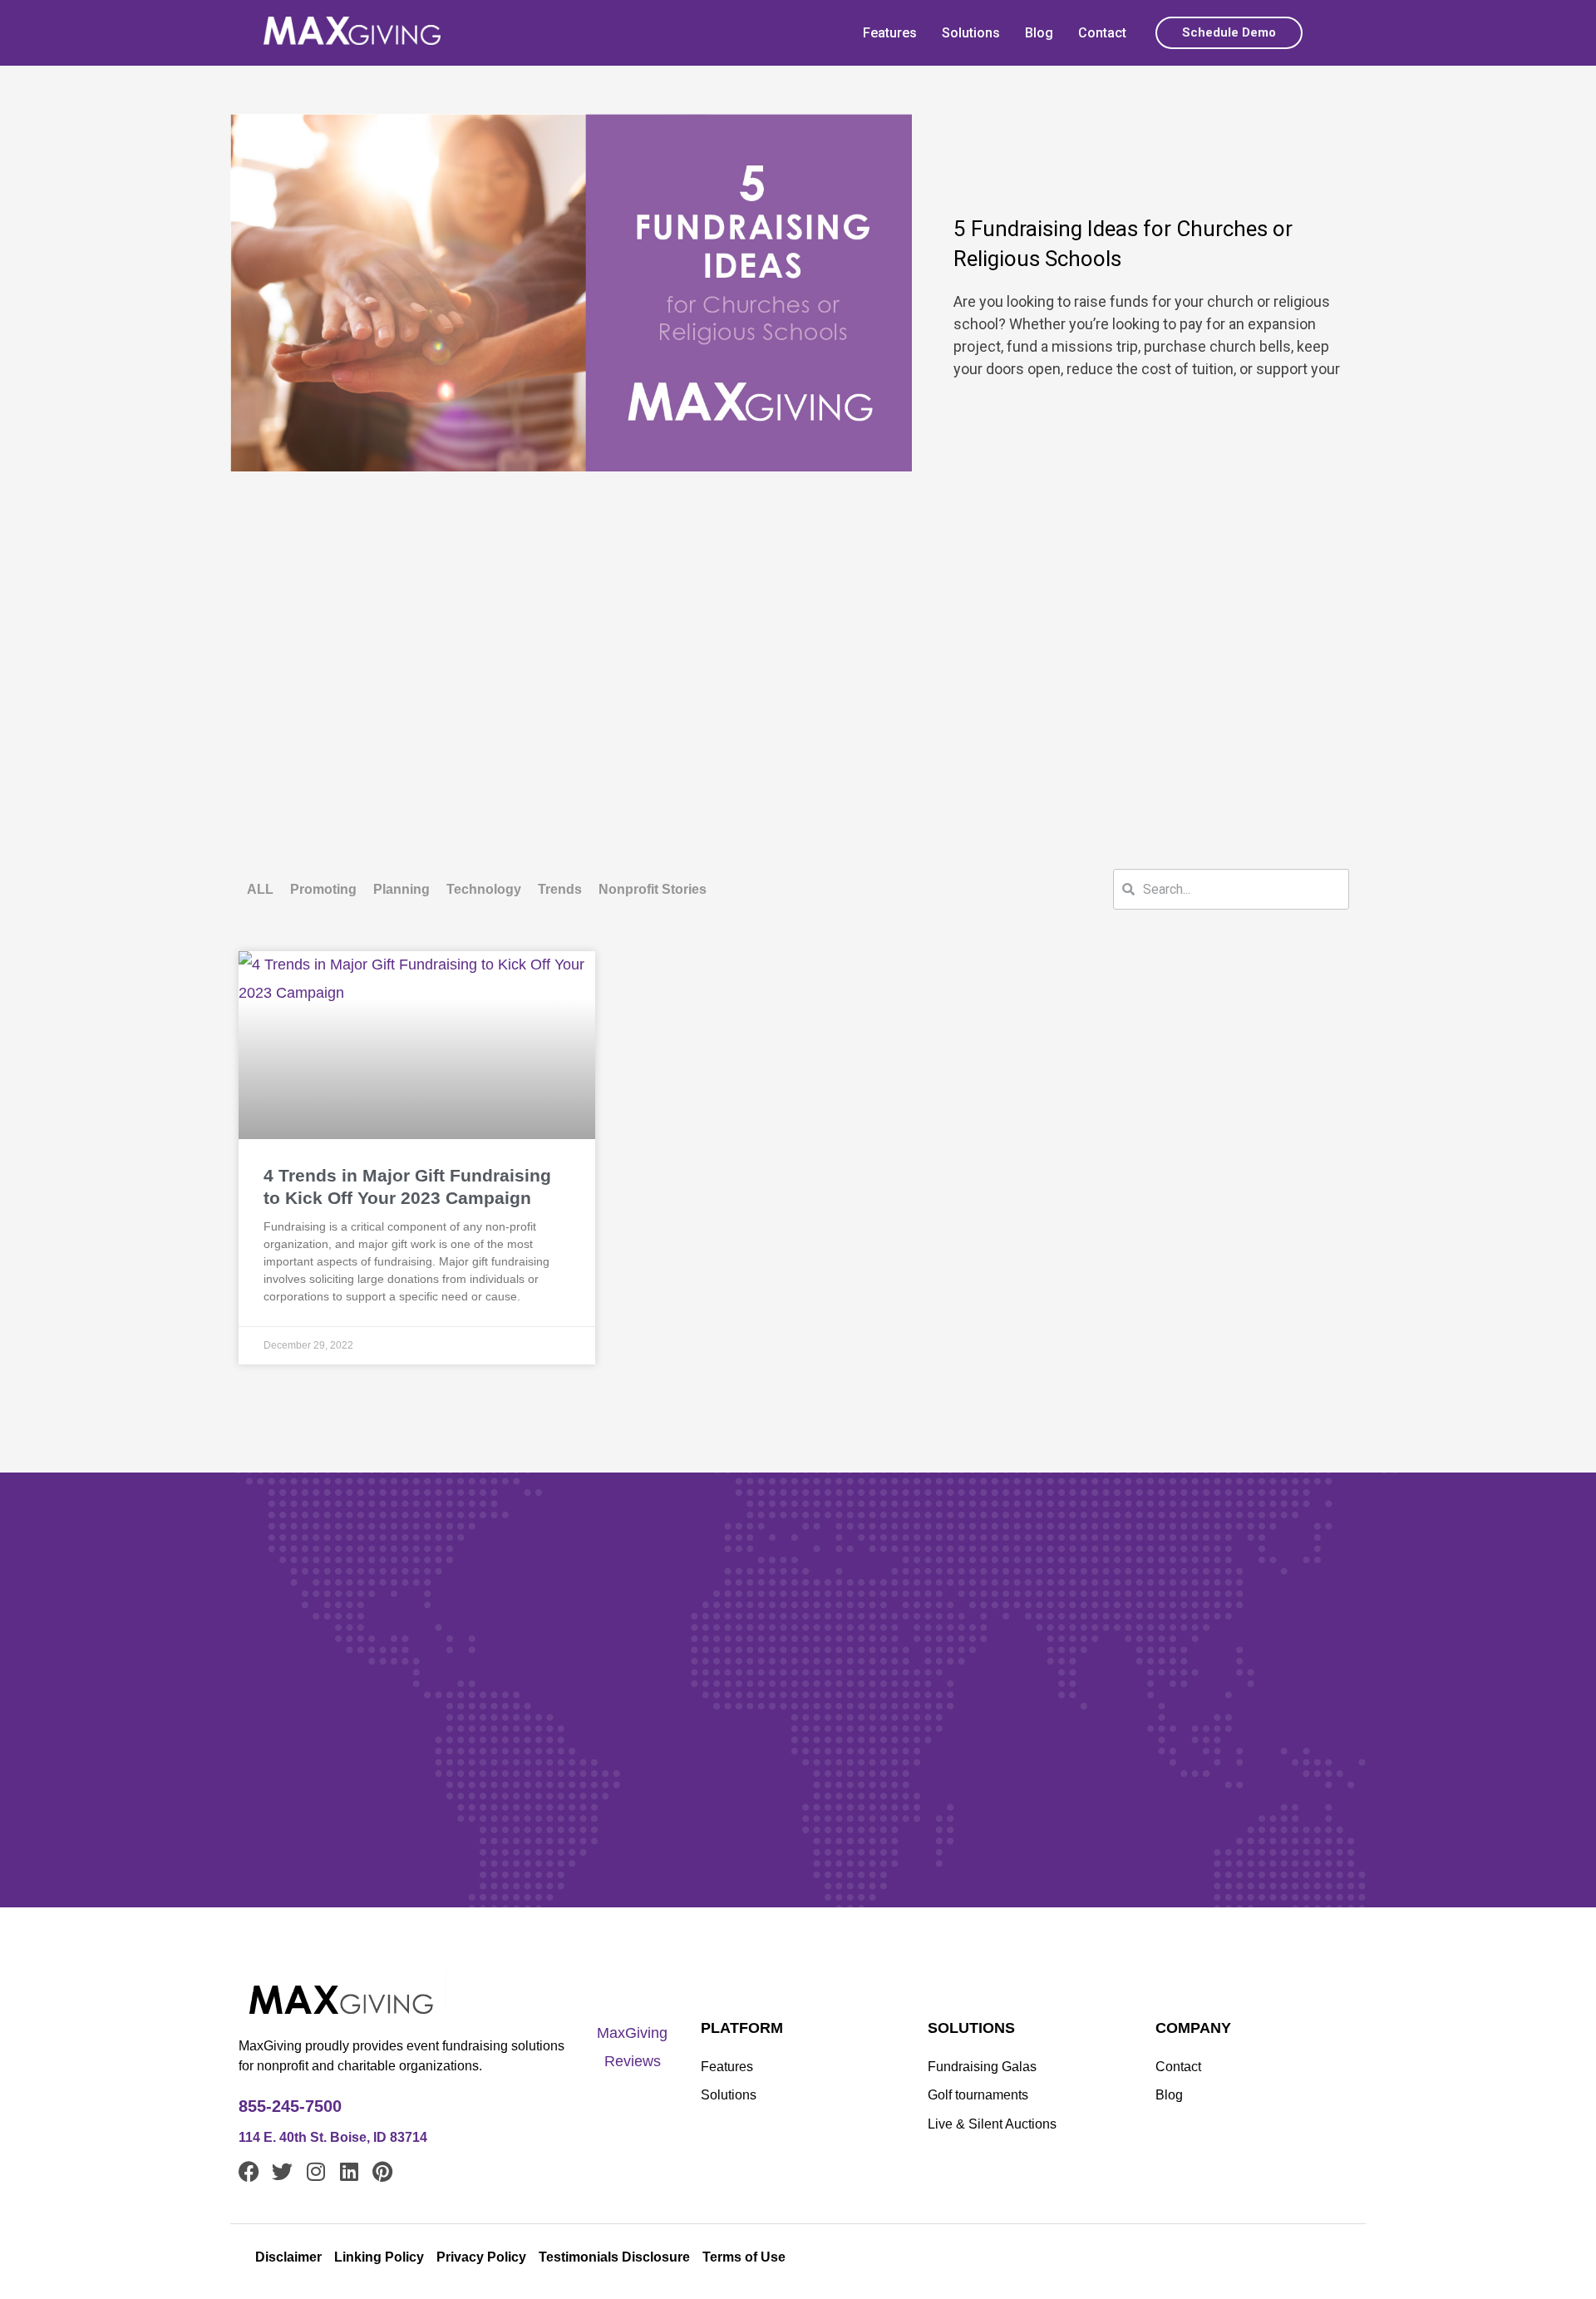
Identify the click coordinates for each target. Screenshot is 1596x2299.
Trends (560, 889)
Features (890, 33)
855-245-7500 (290, 2106)
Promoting (323, 889)
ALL (260, 889)
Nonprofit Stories (653, 889)
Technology (484, 889)
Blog (1039, 33)
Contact (1102, 33)
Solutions (971, 33)
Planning (401, 889)
